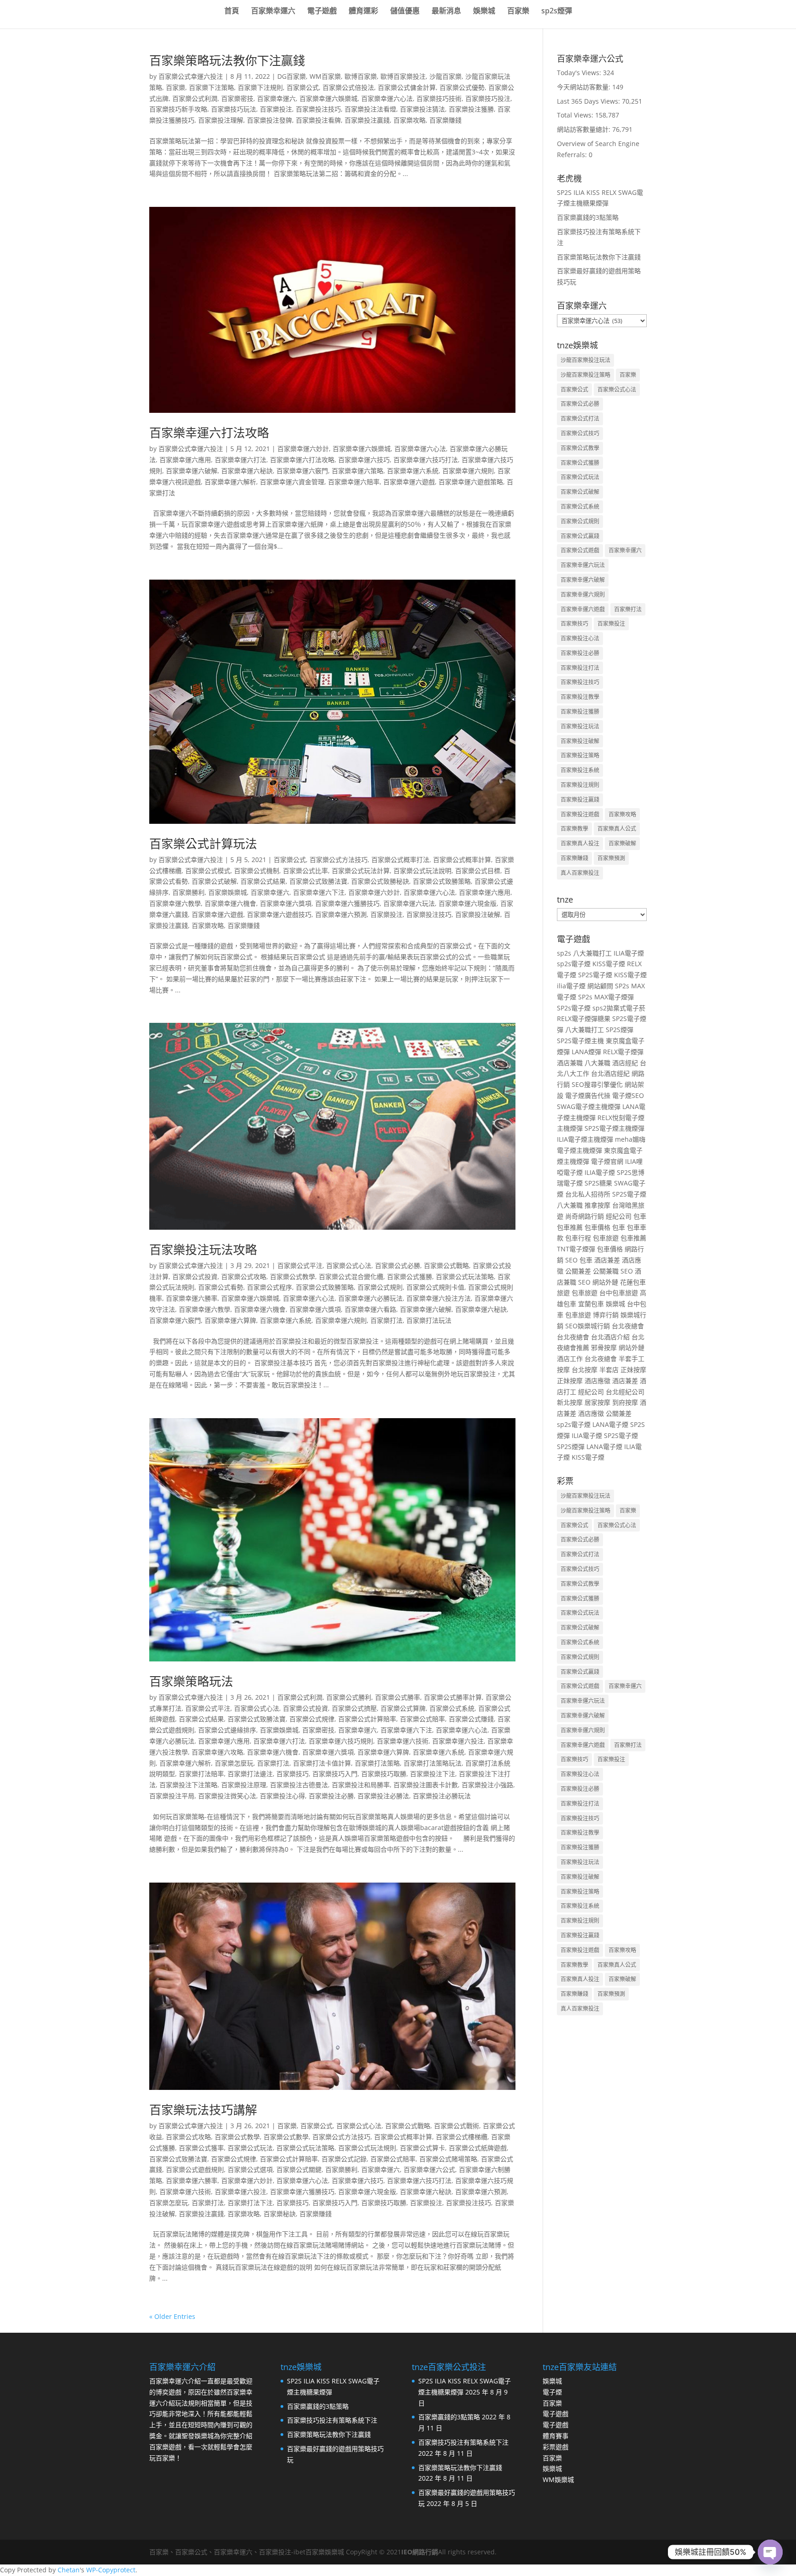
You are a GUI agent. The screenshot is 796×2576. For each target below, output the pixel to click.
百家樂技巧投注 (488, 98)
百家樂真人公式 (617, 829)
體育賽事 (556, 2436)
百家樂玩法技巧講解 (203, 2110)
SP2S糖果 (598, 1183)
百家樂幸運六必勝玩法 (370, 1298)
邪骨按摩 (604, 1347)
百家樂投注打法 (580, 668)
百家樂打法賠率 (201, 1774)
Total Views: (576, 115)
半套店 (609, 1370)
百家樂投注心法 (580, 638)
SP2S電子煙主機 (580, 1041)
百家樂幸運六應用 (185, 460)
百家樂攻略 (410, 120)
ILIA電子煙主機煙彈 (585, 1139)
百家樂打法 (386, 1320)
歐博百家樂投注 (403, 76)
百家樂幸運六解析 (230, 482)
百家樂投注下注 (433, 1774)
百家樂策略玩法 (191, 1681)
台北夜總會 (628, 1326)
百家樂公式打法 (580, 419)
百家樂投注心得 (282, 1796)
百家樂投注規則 (580, 785)
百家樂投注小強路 (487, 1785)
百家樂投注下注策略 (188, 1785)
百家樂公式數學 (286, 2137)
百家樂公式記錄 (344, 2159)
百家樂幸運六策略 (357, 471)
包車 (640, 1216)
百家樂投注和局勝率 (361, 1785)
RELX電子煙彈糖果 (584, 1018)
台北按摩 (585, 1370)
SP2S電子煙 (595, 975)
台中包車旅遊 (619, 1293)
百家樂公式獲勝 (410, 1276)
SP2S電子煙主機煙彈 (615, 1128)
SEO (571, 1260)
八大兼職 (597, 1063)
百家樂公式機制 (257, 871)
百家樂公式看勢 (221, 1287)
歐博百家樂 (361, 76)
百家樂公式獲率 (201, 2148)
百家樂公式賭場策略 (448, 2159)
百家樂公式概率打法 (400, 860)
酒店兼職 (570, 1063)
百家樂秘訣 (280, 2214)
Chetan (69, 2570)
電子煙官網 (607, 1161)
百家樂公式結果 (263, 881)
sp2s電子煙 (574, 964)
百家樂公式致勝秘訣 (380, 881)
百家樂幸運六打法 (240, 460)
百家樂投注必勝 (331, 1796)
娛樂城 (484, 12)
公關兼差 (578, 1271)
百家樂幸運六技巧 (364, 460)
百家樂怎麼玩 (234, 1763)
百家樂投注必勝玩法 (442, 1796)
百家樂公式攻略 (244, 1276)
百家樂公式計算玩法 (203, 844)
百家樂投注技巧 (318, 109)
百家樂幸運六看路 (370, 1309)
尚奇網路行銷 (585, 1216)
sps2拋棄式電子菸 (619, 1008)
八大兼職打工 (592, 953)
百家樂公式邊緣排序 (227, 1730)
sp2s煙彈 (557, 12)
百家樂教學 (574, 829)
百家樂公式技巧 (580, 433)
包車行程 (578, 1238)
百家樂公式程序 (269, 1287)
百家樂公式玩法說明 (422, 871)
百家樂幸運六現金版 (468, 903)
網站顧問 (600, 986)
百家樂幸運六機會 (230, 903)
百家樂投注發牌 (269, 120)
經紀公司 (619, 1216)
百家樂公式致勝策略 (442, 881)
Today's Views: (580, 73)
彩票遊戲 (556, 2447)
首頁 (232, 12)
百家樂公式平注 (300, 1265)
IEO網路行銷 (420, 2552)
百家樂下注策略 (211, 87)
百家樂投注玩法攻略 (203, 1250)
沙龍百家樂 (445, 76)
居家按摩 (597, 1402)
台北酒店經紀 (610, 1073)
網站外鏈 (605, 1282)
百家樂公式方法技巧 (339, 860)
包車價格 (597, 1227)
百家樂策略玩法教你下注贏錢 (227, 60)
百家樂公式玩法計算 (361, 871)
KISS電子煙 (609, 964)
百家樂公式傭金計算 (407, 87)
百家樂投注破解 (478, 914)
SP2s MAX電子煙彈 (606, 997)
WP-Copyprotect (111, 2570)
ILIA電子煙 (629, 953)
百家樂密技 (237, 98)
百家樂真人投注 (580, 843)
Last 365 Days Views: (589, 101)
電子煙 (552, 2392)
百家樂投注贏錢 (367, 120)
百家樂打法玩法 (429, 1320)
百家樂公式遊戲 (580, 550)
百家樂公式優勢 (462, 87)
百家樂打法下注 (250, 2203)
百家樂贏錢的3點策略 (588, 217)
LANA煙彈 (586, 1052)
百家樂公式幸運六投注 (191, 76)
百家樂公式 (303, 87)
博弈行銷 (606, 1315)
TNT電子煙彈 (576, 1249)
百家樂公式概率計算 (462, 860)
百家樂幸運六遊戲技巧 (279, 914)
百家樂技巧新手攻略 (178, 109)
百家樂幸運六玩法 (409, 903)
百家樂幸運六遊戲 (409, 482)
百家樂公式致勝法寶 (318, 881)
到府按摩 (625, 1402)
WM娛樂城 (558, 2479)
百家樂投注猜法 (422, 109)
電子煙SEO (628, 1095)
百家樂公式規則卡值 (435, 1287)
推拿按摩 (597, 1205)
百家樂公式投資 (195, 1276)
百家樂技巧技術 (439, 98)
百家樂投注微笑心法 (227, 1796)
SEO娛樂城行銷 (588, 1326)
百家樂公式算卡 (422, 2148)
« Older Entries (172, 2316)
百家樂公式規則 (380, 1287)
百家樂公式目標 (478, 871)
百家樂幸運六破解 (192, 471)
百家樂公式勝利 (349, 1697)
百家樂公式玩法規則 (367, 2148)
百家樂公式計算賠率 (367, 1719)
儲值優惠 (405, 12)
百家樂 (518, 12)
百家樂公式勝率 (398, 1697)
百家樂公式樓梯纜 (462, 2137)
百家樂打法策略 (377, 1763)
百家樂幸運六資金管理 (292, 482)
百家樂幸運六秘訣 (247, 471)
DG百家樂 (292, 76)
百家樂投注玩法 (580, 726)
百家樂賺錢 (445, 120)
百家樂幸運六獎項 (286, 903)
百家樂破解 (622, 843)
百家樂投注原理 (244, 1785)
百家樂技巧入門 (335, 1774)
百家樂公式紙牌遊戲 (478, 2148)
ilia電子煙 (571, 986)
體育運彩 (363, 12)
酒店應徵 (597, 1381)
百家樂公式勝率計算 (453, 1697)
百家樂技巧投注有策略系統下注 (332, 2420)
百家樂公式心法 (349, 1265)
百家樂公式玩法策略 (465, 1276)
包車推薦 (570, 1227)
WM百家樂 (325, 76)
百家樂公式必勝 (398, 1265)
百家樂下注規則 (260, 87)
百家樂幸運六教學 (175, 903)
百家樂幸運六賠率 (354, 482)
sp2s (564, 953)
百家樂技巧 (293, 1774)
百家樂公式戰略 (446, 1265)
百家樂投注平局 (172, 1796)
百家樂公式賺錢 (471, 1719)
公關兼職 (606, 1271)
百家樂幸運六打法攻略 (209, 433)
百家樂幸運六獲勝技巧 (347, 903)
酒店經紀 (625, 1063)
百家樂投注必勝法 (383, 1796)
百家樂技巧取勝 (384, 1774)
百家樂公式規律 (312, 1719)
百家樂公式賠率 (422, 1719)
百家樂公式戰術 (457, 2126)
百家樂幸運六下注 (319, 892)
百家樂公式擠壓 (354, 1708)
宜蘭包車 (591, 1304)
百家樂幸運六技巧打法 (426, 460)
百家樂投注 (276, 109)
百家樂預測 (611, 858)
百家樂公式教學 (293, 1276)
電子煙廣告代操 (588, 1095)
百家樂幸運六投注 (458, 1741)
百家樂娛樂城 (228, 892)
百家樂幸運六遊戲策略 (471, 482)
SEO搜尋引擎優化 (597, 1084)
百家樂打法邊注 (250, 1774)
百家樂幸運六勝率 (192, 1298)
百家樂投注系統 (580, 770)
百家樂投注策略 (580, 755)
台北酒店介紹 (610, 1337)
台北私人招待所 (588, 1194)
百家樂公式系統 (452, 1708)
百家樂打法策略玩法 (433, 1763)
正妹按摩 (633, 1370)
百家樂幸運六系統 (413, 471)
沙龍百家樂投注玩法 (585, 360)
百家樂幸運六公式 (429, 2169)
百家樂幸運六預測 (341, 914)
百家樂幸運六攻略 (217, 1752)
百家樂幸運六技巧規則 (341, 1741)
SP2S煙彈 (620, 1030)
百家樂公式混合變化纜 (351, 1276)
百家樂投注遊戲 (580, 814)
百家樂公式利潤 (195, 98)
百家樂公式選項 (250, 2169)
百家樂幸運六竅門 (302, 471)
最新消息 (446, 12)
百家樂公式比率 (305, 871)
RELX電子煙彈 (623, 1052)
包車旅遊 (606, 1238)
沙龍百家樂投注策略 (585, 375)
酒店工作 (570, 1358)
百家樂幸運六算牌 (230, 1320)
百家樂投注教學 (580, 697)
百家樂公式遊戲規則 (195, 2169)
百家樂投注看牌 (318, 120)
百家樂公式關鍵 (299, 2169)
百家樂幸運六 (273, 12)
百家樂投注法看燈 (370, 109)
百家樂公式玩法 (250, 2148)
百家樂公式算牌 (403, 1708)
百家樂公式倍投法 (348, 87)
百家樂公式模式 (208, 871)
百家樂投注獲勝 (471, 109)
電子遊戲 (322, 12)
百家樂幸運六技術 (403, 1741)
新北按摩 (570, 1402)
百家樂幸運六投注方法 (439, 1298)
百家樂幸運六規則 (468, 471)
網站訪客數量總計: (585, 129)
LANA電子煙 (610, 1424)
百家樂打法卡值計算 (322, 1763)
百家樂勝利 (188, 892)
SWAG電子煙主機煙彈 (589, 1106)
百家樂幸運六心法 (387, 98)
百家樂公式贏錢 (580, 536)
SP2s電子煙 (574, 1008)
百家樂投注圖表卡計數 (426, 1785)
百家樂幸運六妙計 (303, 449)
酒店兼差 (607, 1260)
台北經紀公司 (625, 1392)
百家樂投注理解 (221, 120)
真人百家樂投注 (580, 873)
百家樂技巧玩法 (234, 109)
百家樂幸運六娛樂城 (328, 98)
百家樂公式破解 (214, 881)
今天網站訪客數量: (585, 87)
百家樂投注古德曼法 (299, 1785)
